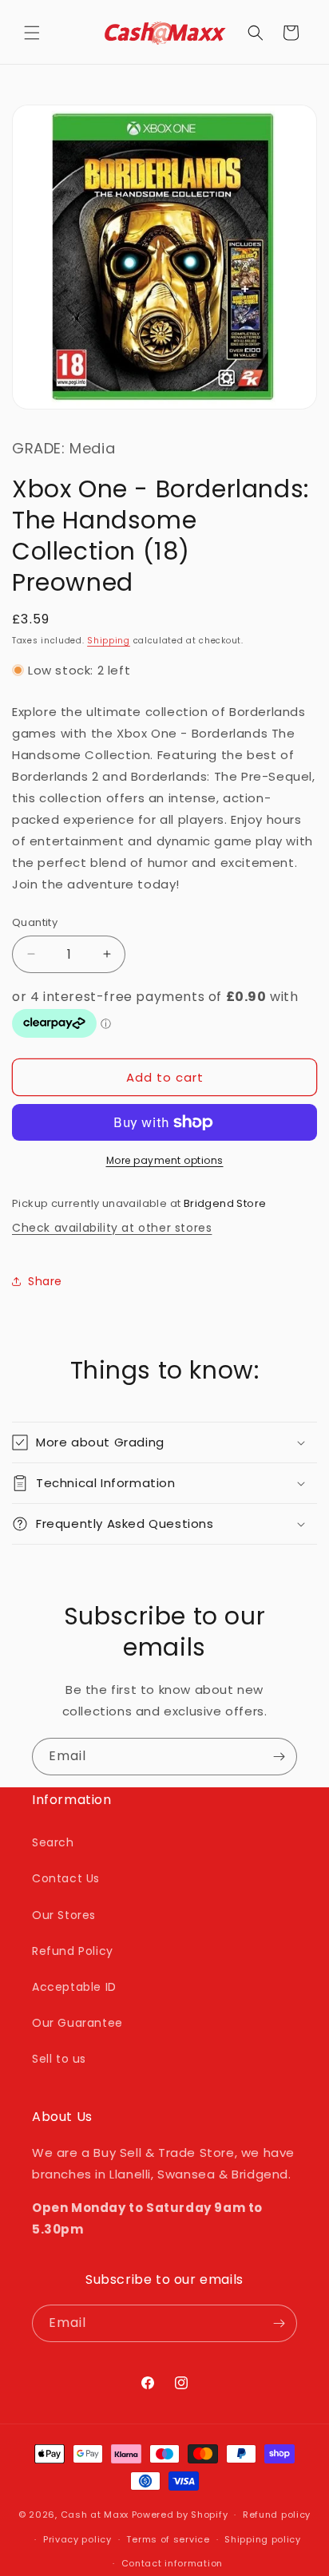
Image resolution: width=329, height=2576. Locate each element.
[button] (32, 33)
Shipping (109, 641)
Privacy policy (77, 2539)
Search (53, 1842)
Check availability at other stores (112, 1228)
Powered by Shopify (180, 2515)
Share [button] (45, 1281)
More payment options (165, 1160)
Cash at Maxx (95, 2515)
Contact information (172, 2563)
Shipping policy (263, 2539)
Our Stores (64, 1915)
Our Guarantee (77, 2023)
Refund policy (277, 2515)
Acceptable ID (74, 1987)
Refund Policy (73, 1951)
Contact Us (66, 1878)
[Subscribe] (279, 1757)
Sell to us (59, 2059)
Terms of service (168, 2539)
